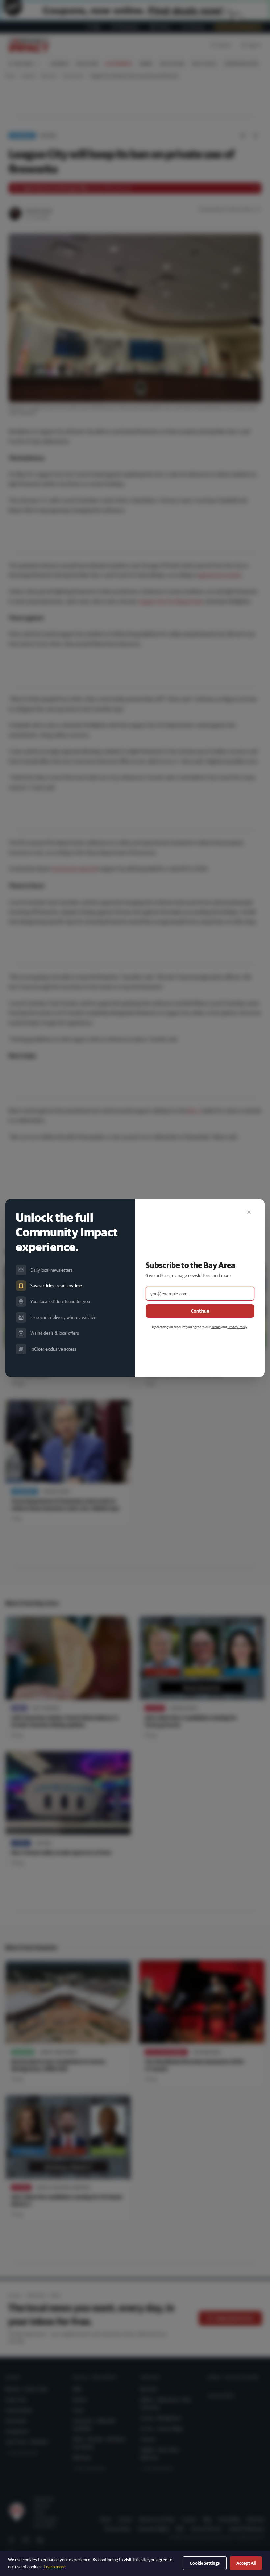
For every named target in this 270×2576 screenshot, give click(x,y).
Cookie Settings (205, 2563)
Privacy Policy (237, 1327)
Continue (200, 1311)
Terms (216, 1327)
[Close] (249, 1212)
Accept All (246, 2563)
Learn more (55, 2567)
